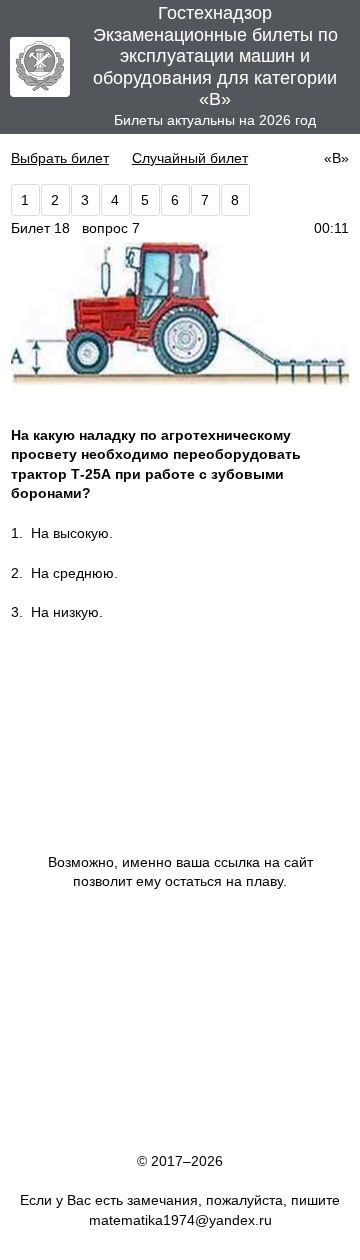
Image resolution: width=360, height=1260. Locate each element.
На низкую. (67, 612)
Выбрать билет (60, 158)
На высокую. (72, 533)
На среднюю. (74, 573)
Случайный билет (190, 158)
